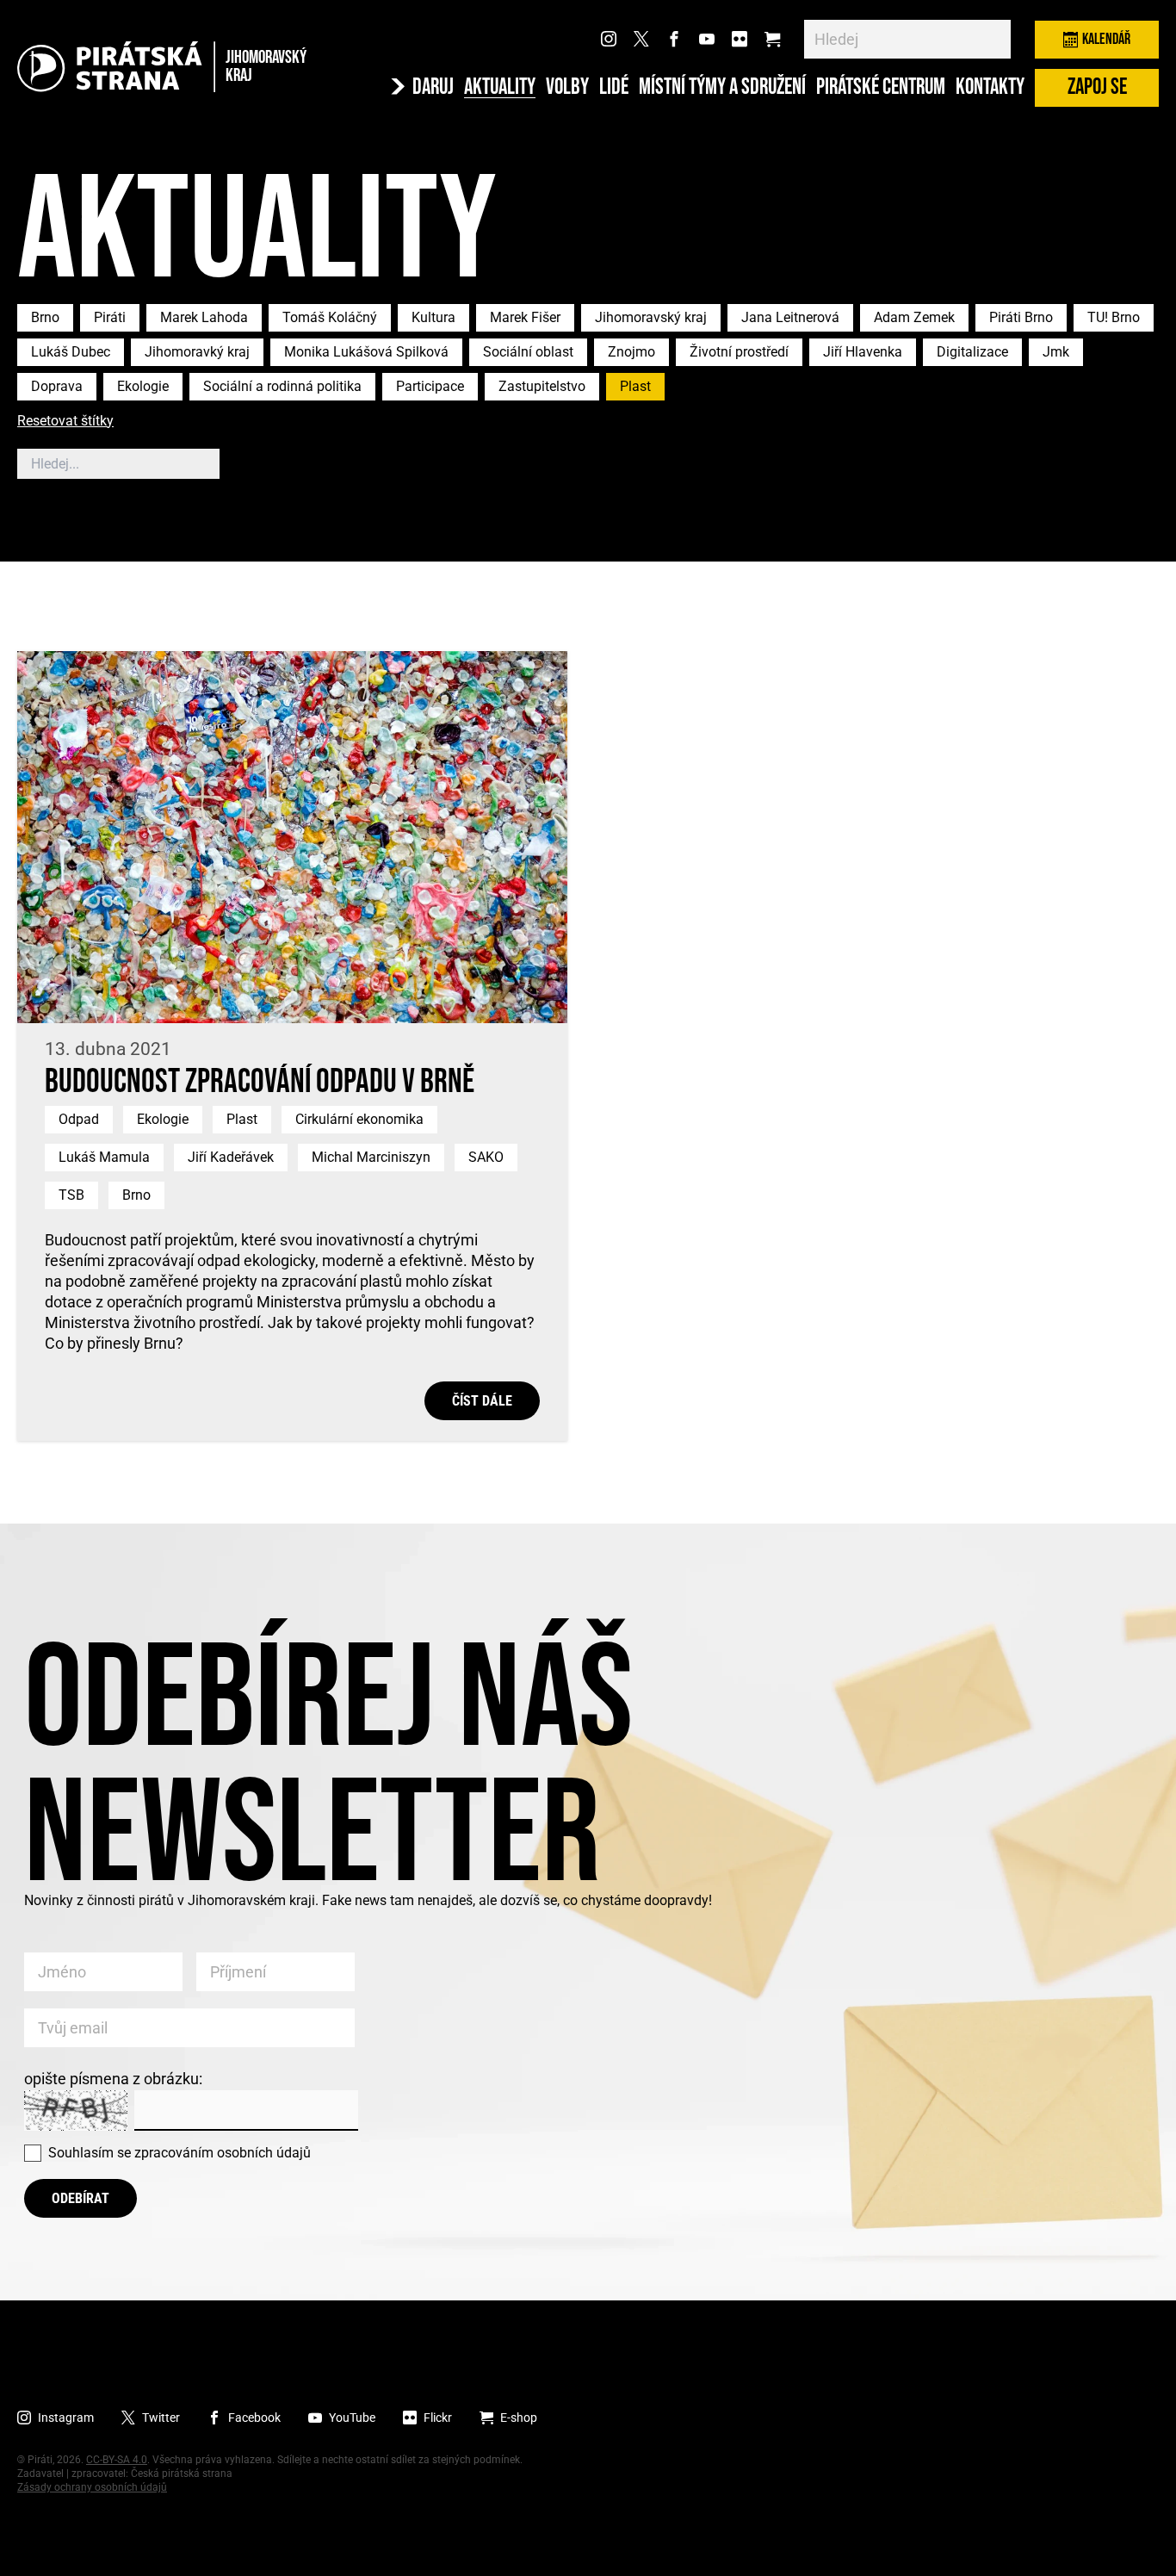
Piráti (110, 317)
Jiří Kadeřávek (231, 1157)
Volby (567, 88)
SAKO (486, 1157)
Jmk (1056, 352)
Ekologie (143, 386)
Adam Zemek (914, 317)
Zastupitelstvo (542, 386)
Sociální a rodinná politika (282, 386)
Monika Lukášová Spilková (366, 352)
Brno (45, 317)
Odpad (79, 1119)
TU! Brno (1114, 317)
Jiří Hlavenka (863, 352)
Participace (430, 386)
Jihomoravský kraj (651, 317)
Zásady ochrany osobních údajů (92, 2487)
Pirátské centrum (881, 88)
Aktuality (500, 88)
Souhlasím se (179, 2153)
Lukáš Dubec (71, 352)
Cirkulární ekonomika (359, 1119)
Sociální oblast (528, 352)
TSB (71, 1195)
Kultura (433, 317)
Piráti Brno (1021, 317)
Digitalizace (972, 352)
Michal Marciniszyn (371, 1157)
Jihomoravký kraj (197, 352)
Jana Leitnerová (790, 317)
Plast (635, 386)
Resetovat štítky (65, 422)
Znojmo (631, 352)
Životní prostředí (739, 352)
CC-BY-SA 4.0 (117, 2460)
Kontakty (990, 88)
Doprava (57, 386)
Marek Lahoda (204, 317)
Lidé (614, 88)
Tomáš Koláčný (330, 317)
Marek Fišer (525, 317)
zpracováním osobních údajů (223, 2153)
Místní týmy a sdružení (722, 88)
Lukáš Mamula (104, 1157)
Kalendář (1106, 39)
